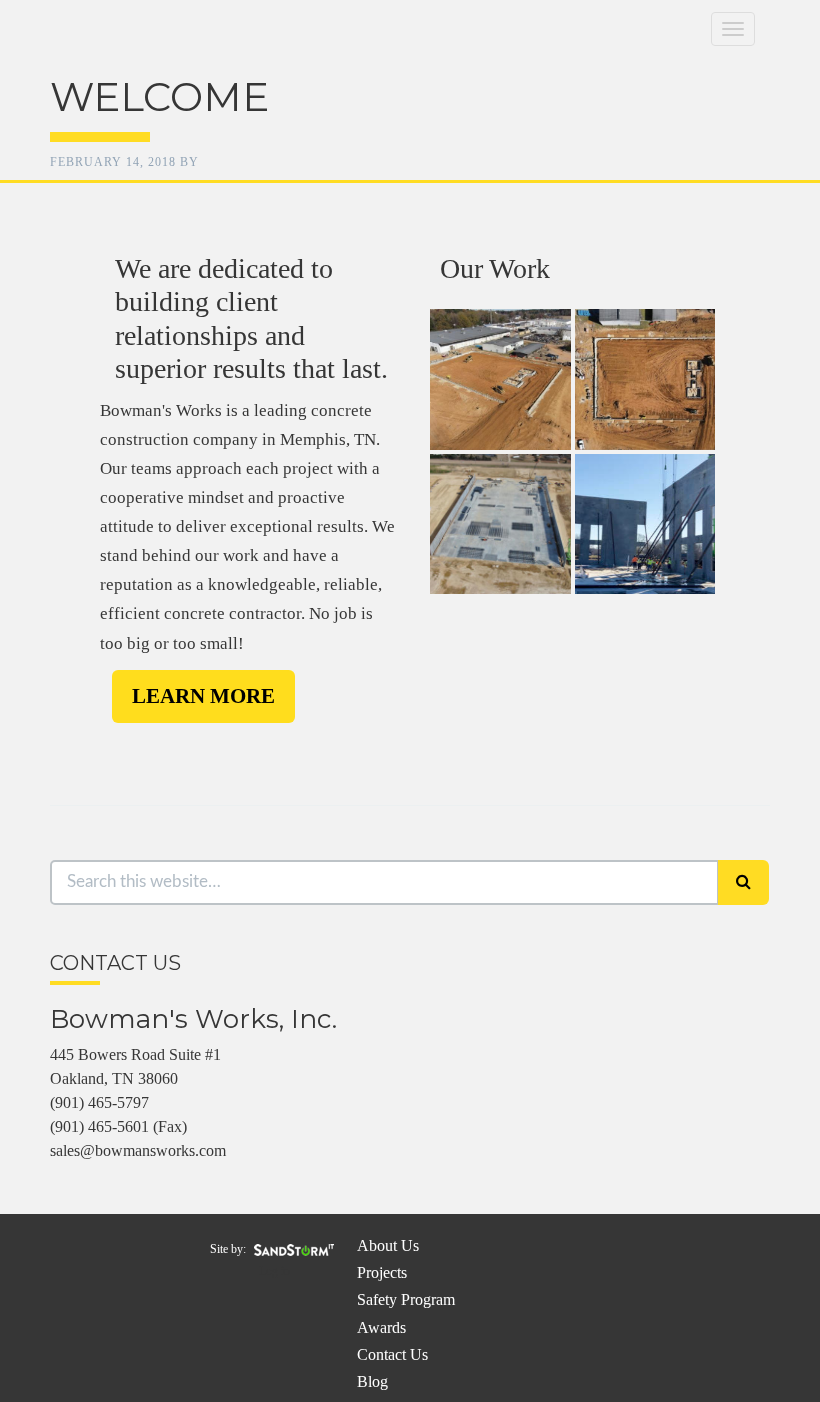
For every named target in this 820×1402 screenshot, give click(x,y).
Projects (382, 1272)
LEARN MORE (203, 696)
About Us (388, 1245)
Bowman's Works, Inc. (249, 105)
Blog (372, 1381)
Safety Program (406, 1299)
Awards (381, 1327)
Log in (274, 1271)
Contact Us (392, 1354)
